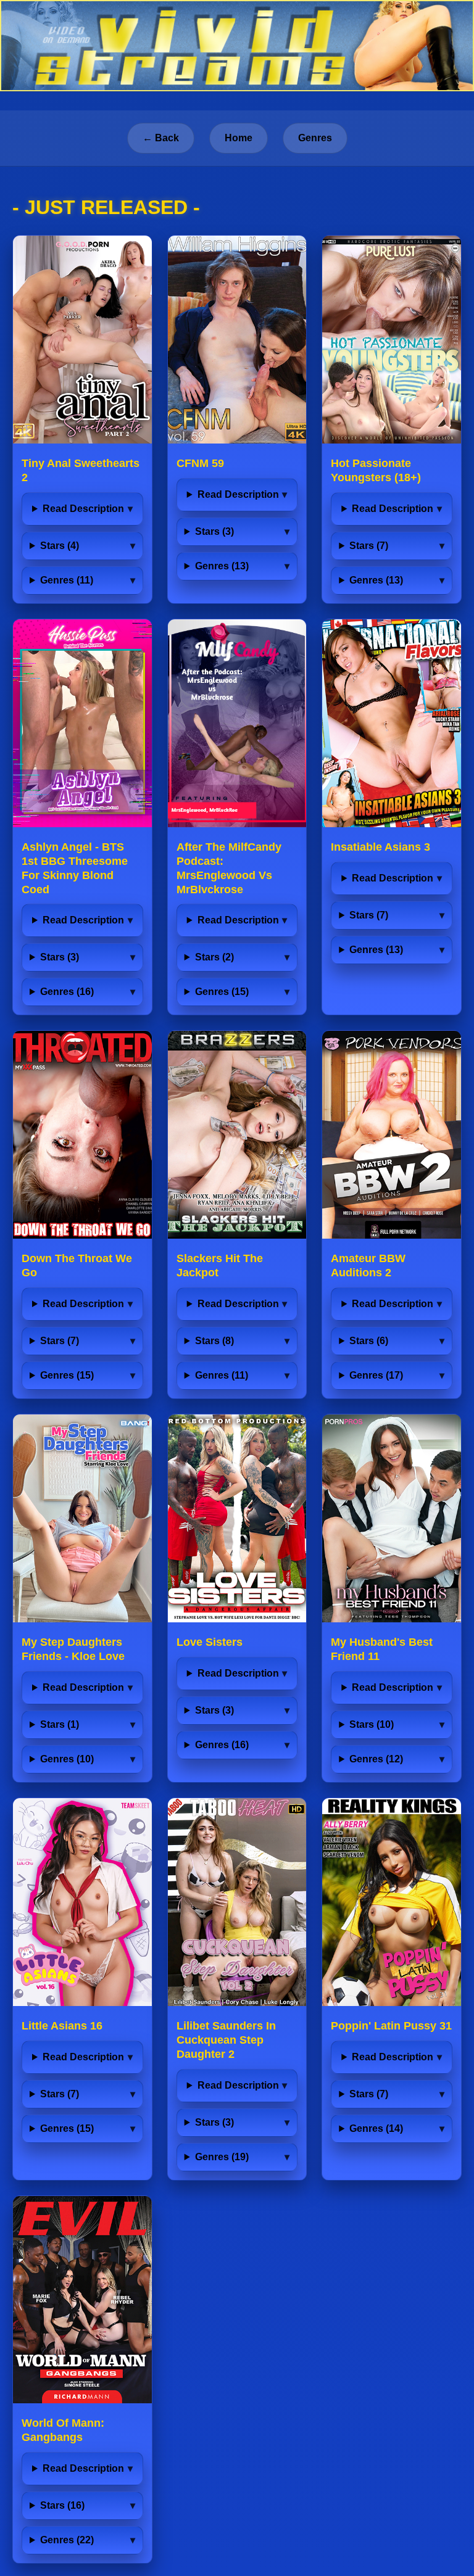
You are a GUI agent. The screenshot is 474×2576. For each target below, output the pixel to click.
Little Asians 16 (62, 2026)
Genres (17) (376, 1375)
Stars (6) (369, 1341)
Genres (315, 138)
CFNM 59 (200, 463)
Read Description (83, 509)
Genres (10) (67, 1759)
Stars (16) (62, 2505)
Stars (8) (214, 1341)
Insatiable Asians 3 (380, 847)
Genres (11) (67, 580)
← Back (161, 138)
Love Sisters (210, 1642)
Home (239, 138)
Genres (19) (222, 2157)
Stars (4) (60, 546)
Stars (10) (372, 1724)
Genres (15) (222, 992)
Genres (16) (67, 992)
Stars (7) (369, 546)
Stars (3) (214, 531)
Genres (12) (376, 1759)
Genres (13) (222, 566)
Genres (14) (376, 2128)
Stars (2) (214, 957)
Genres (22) (67, 2540)
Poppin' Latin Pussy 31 (391, 2026)
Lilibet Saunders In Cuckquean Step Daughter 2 (226, 2040)
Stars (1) (60, 1724)
